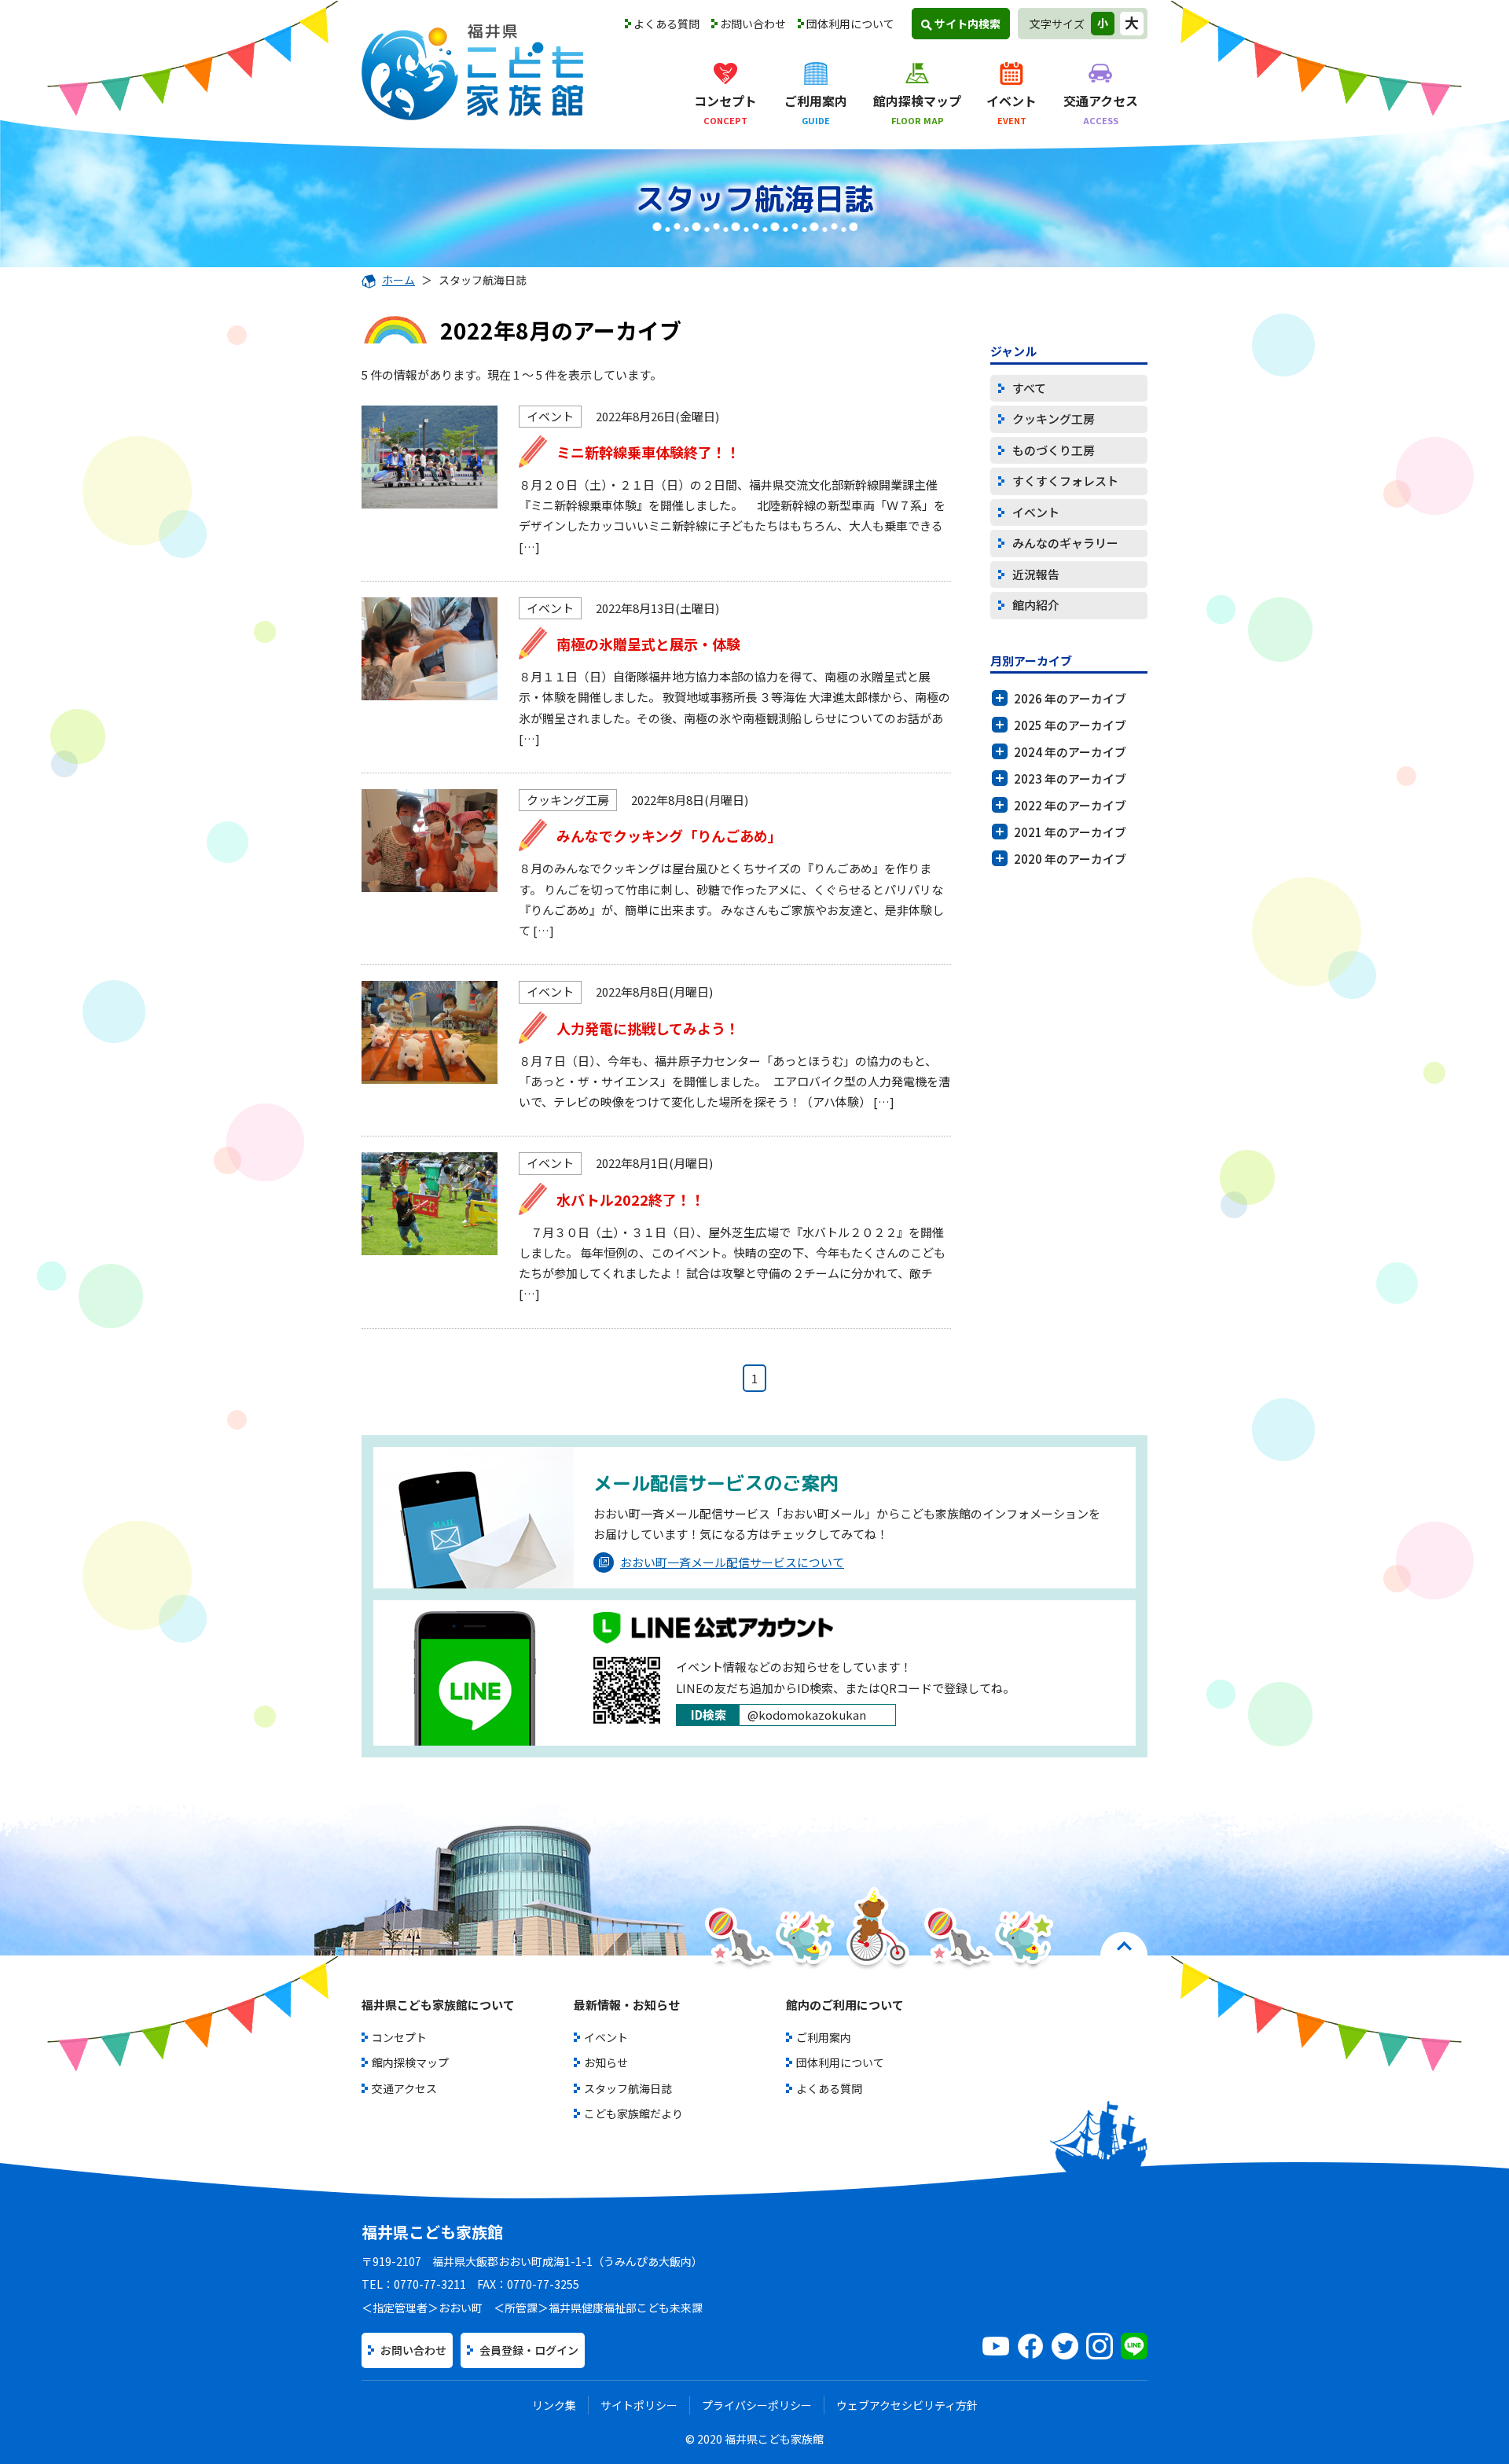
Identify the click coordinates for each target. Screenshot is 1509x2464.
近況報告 (1036, 574)
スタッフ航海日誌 (628, 2088)
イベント (1036, 512)
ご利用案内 (824, 2037)
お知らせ (606, 2062)
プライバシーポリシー (757, 2405)
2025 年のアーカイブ (1070, 725)
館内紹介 (1036, 605)
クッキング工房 (1054, 419)
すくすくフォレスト (1065, 481)
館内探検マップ (410, 2062)
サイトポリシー (639, 2405)
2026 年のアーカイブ (1070, 698)
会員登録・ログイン (529, 2350)
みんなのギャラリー (1065, 543)
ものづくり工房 (1054, 450)
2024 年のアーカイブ (1070, 752)
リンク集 (554, 2405)
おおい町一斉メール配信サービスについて (719, 1563)
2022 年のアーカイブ (1070, 805)
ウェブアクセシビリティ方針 (907, 2405)
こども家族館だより (633, 2113)
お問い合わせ (753, 24)
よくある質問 (666, 24)
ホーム (398, 280)
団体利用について (850, 24)
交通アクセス (404, 2088)
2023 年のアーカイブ (1070, 778)
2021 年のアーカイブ (1070, 832)
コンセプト (399, 2037)
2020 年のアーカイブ (1070, 859)
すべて (1029, 388)
